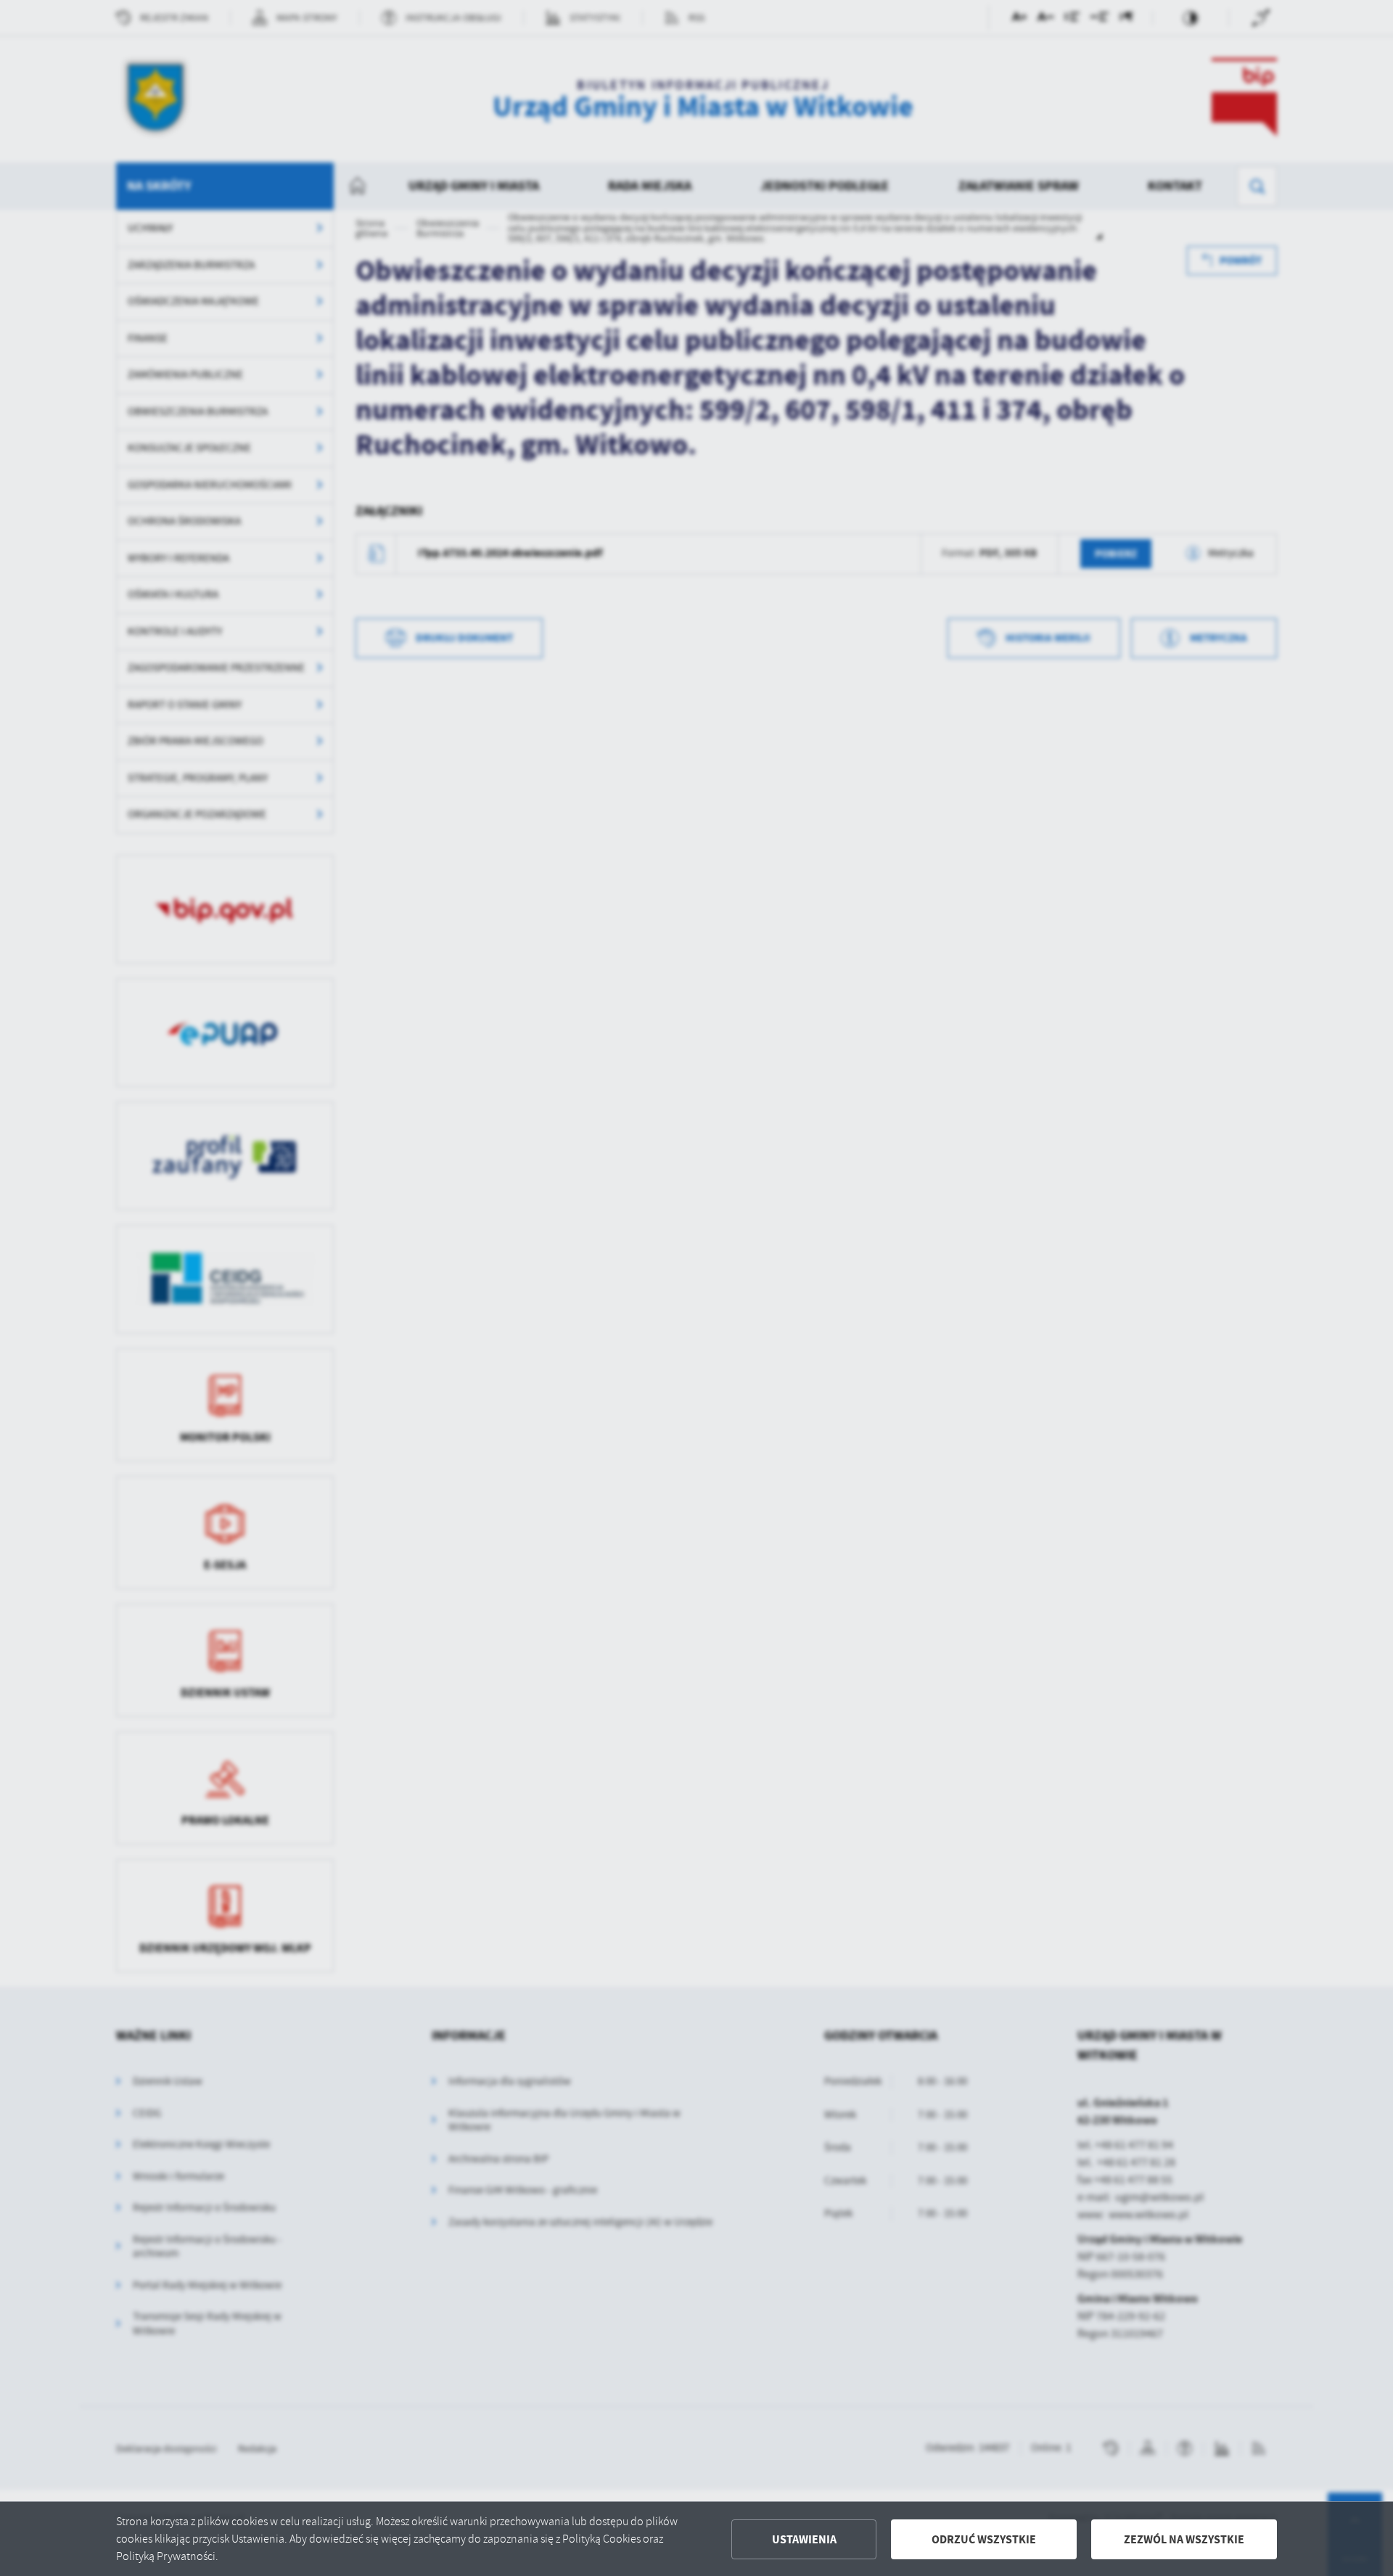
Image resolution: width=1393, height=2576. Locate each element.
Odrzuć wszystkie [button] (984, 2539)
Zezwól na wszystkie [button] (1184, 2539)
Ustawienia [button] (804, 2539)
